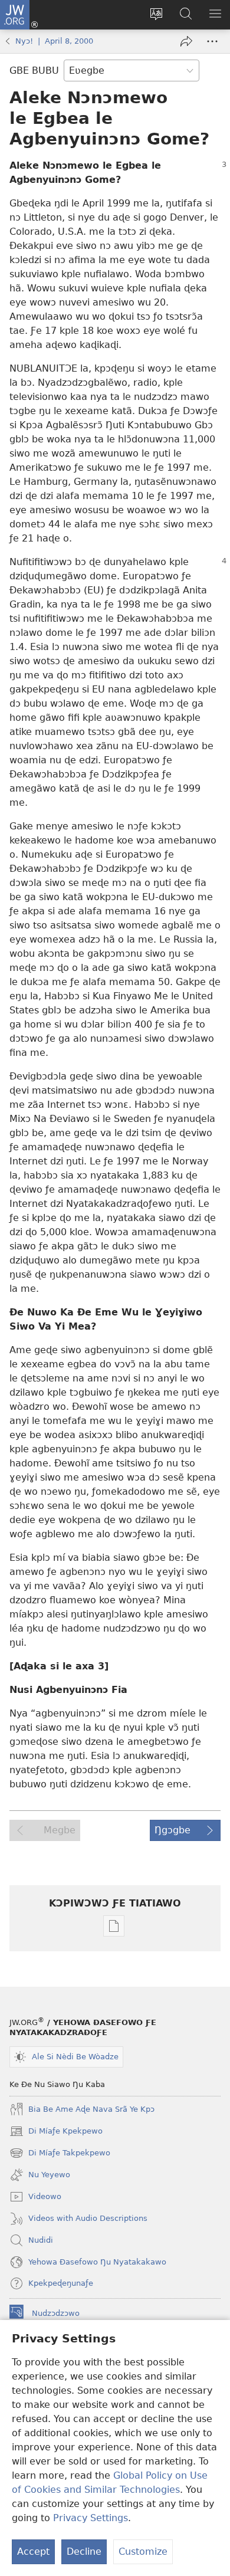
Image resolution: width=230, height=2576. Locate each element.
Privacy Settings (91, 2518)
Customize (143, 2552)
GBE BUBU (34, 70)
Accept (33, 2552)
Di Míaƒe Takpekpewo (60, 2154)
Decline (84, 2552)
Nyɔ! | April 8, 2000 (54, 41)
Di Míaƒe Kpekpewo (56, 2132)
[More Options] (212, 41)
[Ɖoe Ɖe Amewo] (186, 41)
